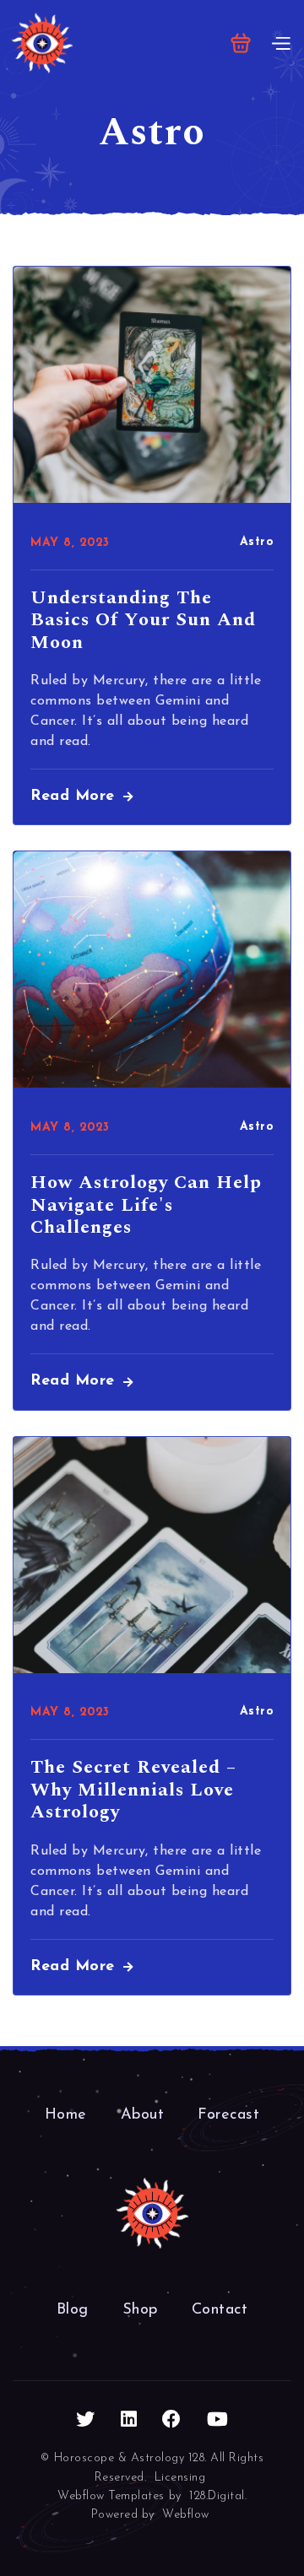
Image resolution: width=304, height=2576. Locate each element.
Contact (220, 2310)
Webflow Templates (111, 2496)
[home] (42, 43)
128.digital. (218, 2496)
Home (66, 2115)
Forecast (228, 2115)
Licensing (180, 2478)
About (143, 2115)
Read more (81, 797)
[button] (241, 43)
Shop (140, 2310)
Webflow (186, 2515)
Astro (257, 542)
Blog (73, 2310)
